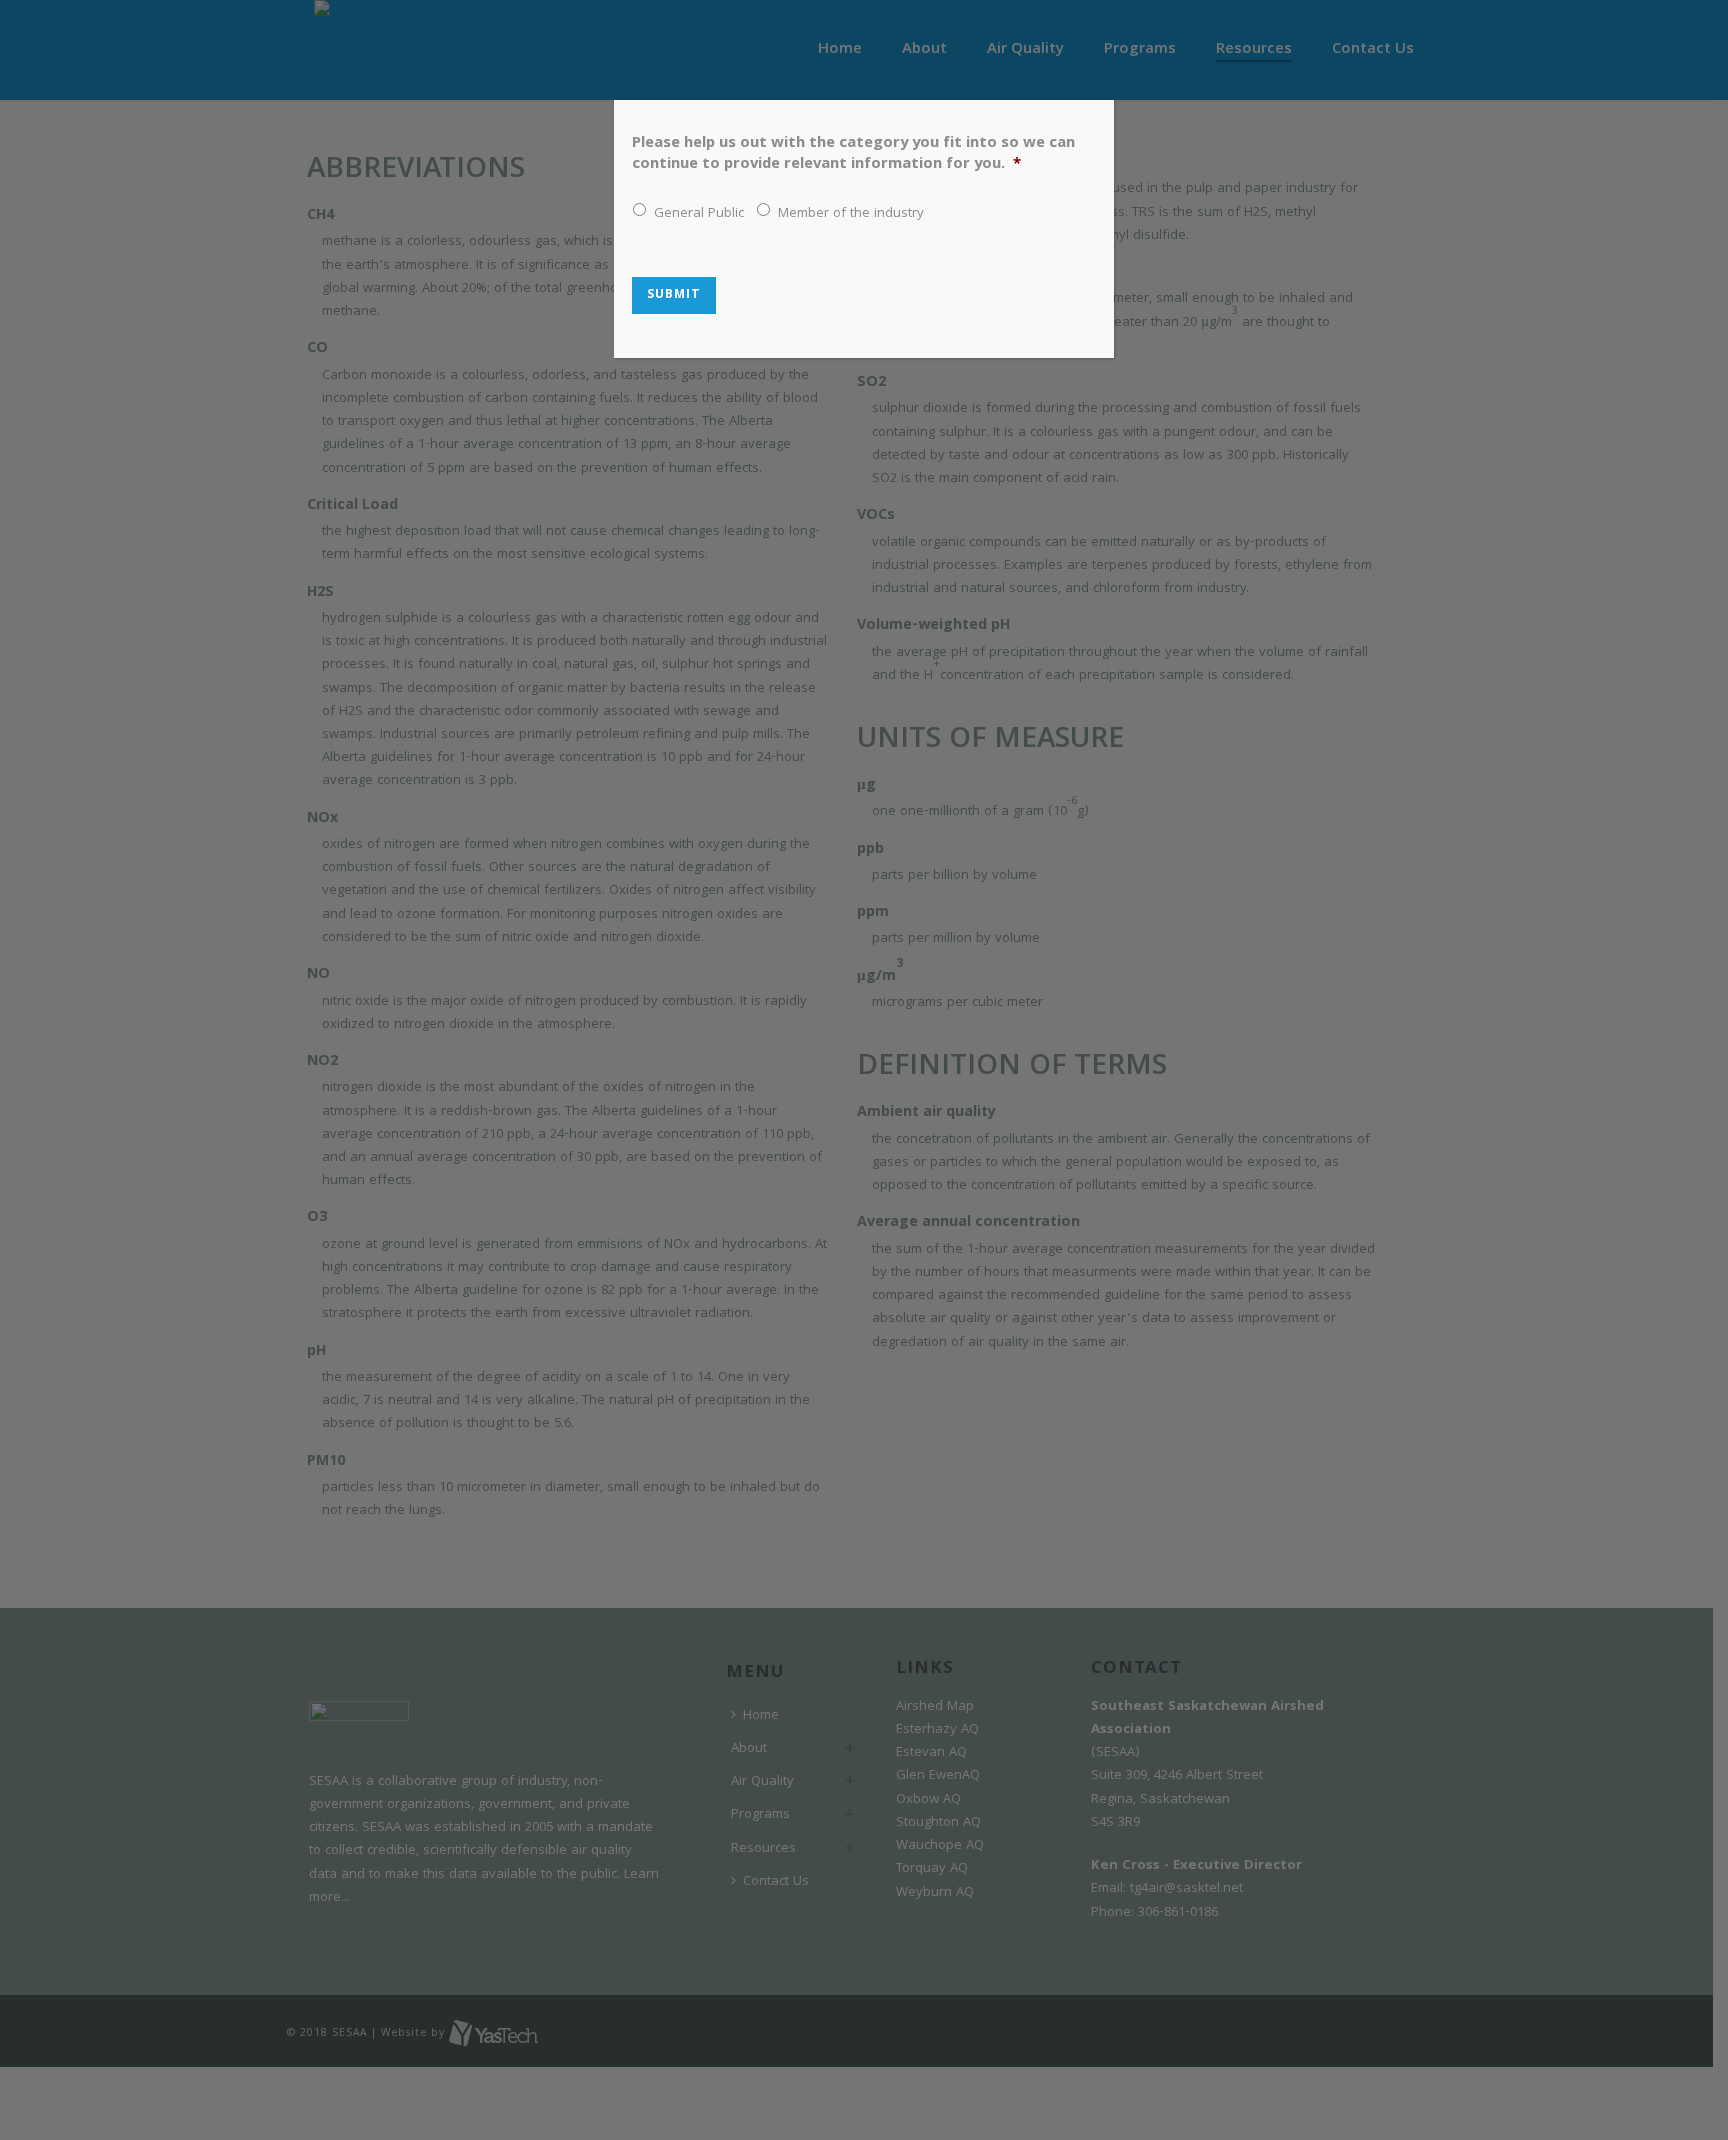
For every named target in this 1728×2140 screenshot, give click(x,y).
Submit (674, 295)
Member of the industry (851, 214)
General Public (699, 214)
